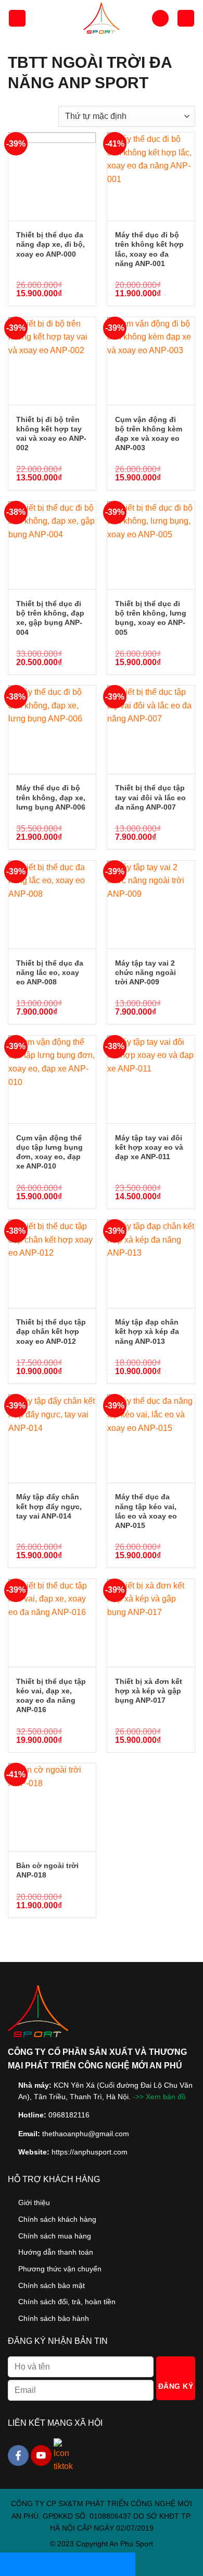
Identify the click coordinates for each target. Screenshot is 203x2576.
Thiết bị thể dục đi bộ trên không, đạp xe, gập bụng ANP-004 (50, 618)
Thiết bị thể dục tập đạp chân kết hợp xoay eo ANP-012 (51, 1331)
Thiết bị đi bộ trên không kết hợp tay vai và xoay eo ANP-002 (51, 434)
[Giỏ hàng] (186, 19)
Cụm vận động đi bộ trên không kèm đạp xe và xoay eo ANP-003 (149, 434)
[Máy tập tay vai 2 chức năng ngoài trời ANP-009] (151, 905)
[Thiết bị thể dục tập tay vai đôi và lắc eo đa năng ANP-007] (151, 729)
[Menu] (17, 19)
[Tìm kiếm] (160, 19)
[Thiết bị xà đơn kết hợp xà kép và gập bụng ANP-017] (151, 1623)
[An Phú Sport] (102, 18)
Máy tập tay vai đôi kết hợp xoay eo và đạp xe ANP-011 (149, 1147)
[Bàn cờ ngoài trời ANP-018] (52, 1807)
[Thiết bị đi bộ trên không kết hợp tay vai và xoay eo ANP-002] (52, 361)
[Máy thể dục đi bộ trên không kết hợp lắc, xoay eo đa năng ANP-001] (151, 176)
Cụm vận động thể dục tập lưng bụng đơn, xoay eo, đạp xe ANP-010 (49, 1152)
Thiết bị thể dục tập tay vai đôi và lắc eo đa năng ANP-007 (150, 797)
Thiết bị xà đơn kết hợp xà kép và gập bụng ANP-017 (149, 1691)
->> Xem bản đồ (159, 2097)
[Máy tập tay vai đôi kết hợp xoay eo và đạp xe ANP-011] (151, 1079)
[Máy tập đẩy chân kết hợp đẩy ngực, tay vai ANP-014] (52, 1438)
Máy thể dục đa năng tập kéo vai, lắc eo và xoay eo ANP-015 (146, 1511)
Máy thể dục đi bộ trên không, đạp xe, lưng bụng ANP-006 (51, 797)
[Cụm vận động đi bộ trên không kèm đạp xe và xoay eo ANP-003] (151, 361)
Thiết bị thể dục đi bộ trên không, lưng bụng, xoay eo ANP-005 (151, 618)
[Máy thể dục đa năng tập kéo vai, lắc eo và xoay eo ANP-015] (151, 1438)
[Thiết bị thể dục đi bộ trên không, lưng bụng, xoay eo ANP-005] (151, 545)
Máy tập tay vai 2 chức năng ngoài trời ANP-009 (145, 972)
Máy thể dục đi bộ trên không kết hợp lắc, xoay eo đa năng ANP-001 (149, 249)
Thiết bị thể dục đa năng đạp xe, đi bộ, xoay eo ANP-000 (50, 244)
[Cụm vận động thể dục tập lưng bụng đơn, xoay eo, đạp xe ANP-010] (52, 1079)
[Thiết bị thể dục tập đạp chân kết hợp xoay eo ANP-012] (52, 1263)
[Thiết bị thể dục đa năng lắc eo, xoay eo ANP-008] (52, 905)
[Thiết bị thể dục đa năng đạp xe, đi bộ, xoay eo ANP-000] (52, 176)
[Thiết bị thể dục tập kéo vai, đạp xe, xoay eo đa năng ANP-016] (52, 1623)
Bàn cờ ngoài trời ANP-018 (47, 1870)
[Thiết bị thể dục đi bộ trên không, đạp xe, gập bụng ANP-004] (52, 545)
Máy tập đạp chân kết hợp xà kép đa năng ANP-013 (147, 1331)
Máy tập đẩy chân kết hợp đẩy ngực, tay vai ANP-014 (49, 1506)
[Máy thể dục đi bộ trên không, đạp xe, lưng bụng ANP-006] (52, 729)
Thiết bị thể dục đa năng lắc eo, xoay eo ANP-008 (50, 972)
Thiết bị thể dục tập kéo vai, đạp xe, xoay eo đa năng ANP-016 (51, 1696)
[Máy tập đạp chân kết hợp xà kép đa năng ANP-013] (151, 1263)
